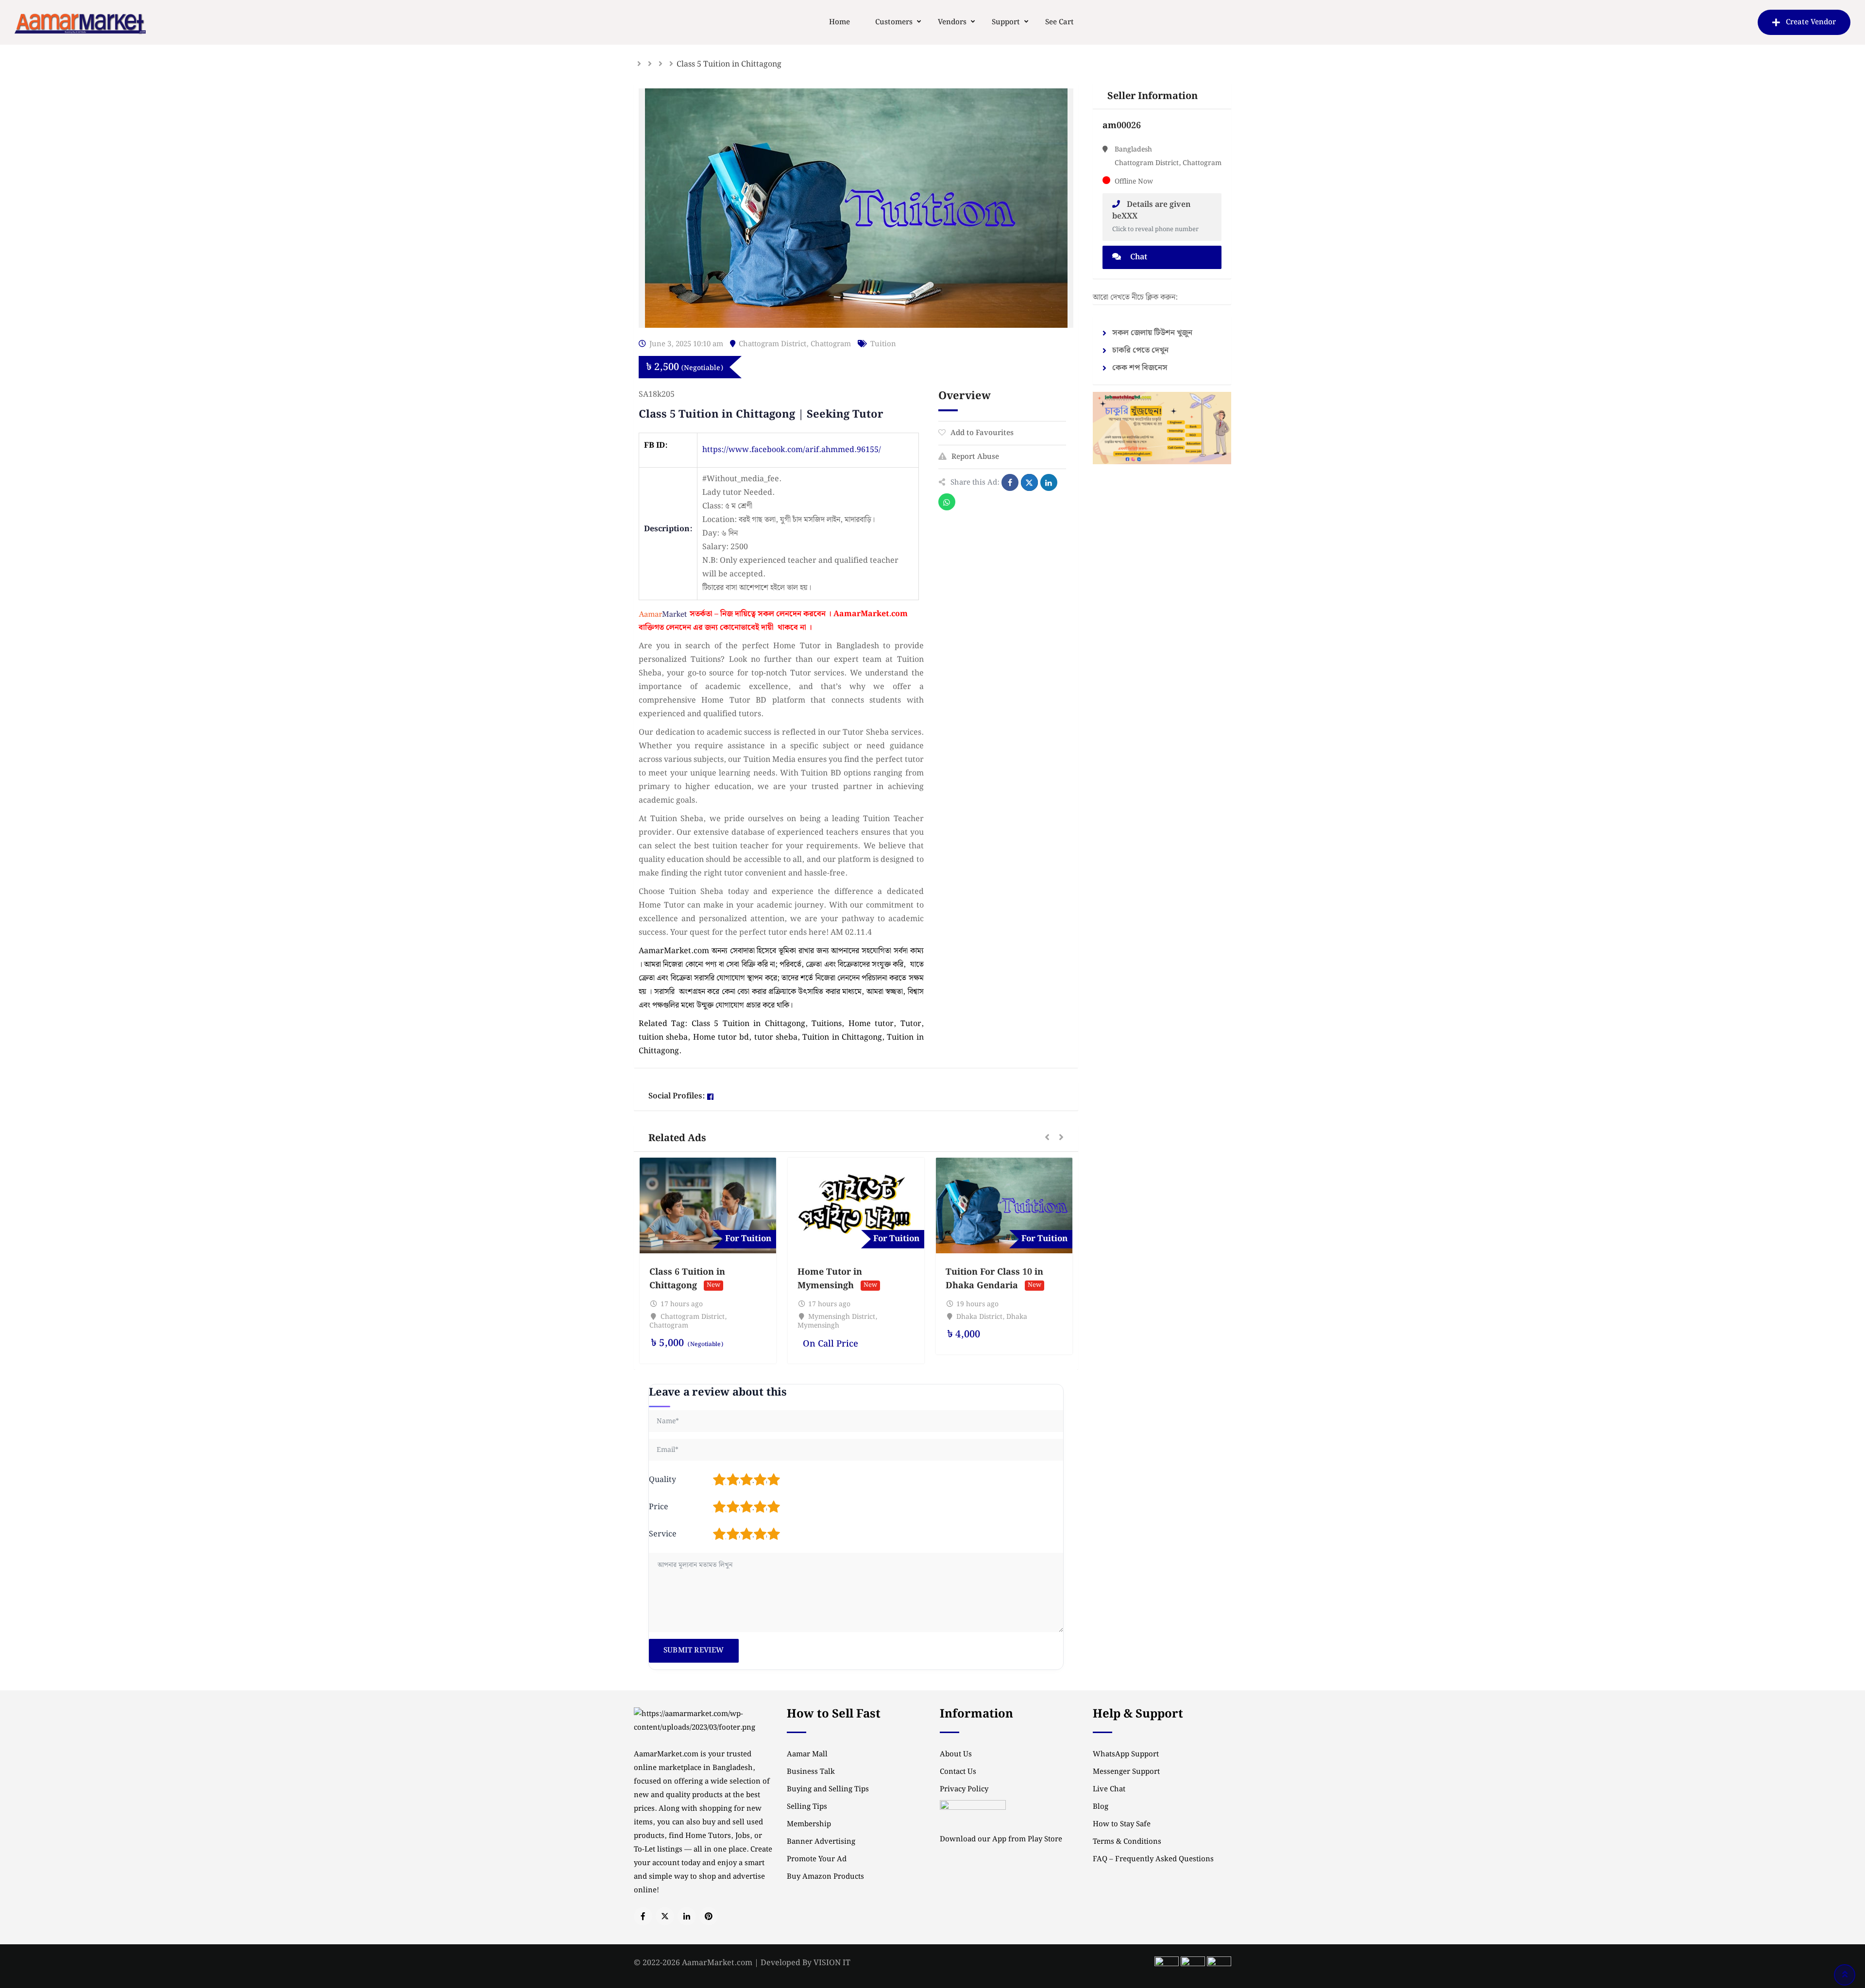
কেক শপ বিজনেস (1140, 368)
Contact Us (958, 1772)
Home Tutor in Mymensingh (830, 1279)
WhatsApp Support (1126, 1754)
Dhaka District (979, 1317)
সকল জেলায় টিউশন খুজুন (1152, 333)
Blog (1101, 1807)
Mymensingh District (842, 1317)
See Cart (1060, 22)
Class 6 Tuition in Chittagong (687, 1279)
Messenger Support (1126, 1772)
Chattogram (831, 344)
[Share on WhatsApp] (947, 502)
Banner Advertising (821, 1842)
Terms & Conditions (1127, 1842)
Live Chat (1109, 1789)
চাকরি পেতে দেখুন (1140, 350)
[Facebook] (710, 1097)
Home (839, 22)
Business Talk (811, 1772)
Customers (894, 22)
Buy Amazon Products (825, 1877)
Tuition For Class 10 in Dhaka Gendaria (994, 1279)
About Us (956, 1754)
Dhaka (1017, 1317)
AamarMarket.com (871, 614)
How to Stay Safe (1122, 1824)
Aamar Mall (807, 1754)
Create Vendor (1811, 22)
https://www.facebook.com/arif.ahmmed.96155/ (792, 450)
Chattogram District (772, 344)
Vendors (952, 22)
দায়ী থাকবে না (784, 628)
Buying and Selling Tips (828, 1789)
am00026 (1122, 126)
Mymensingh (818, 1326)
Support (1006, 22)
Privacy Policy (964, 1789)
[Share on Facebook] (1010, 482)
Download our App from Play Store (1001, 1839)
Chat (1138, 257)
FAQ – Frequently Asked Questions (1153, 1859)
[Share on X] (1029, 482)
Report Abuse (975, 457)
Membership (809, 1824)
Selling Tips (807, 1807)
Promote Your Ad (817, 1859)
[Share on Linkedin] (1049, 482)
